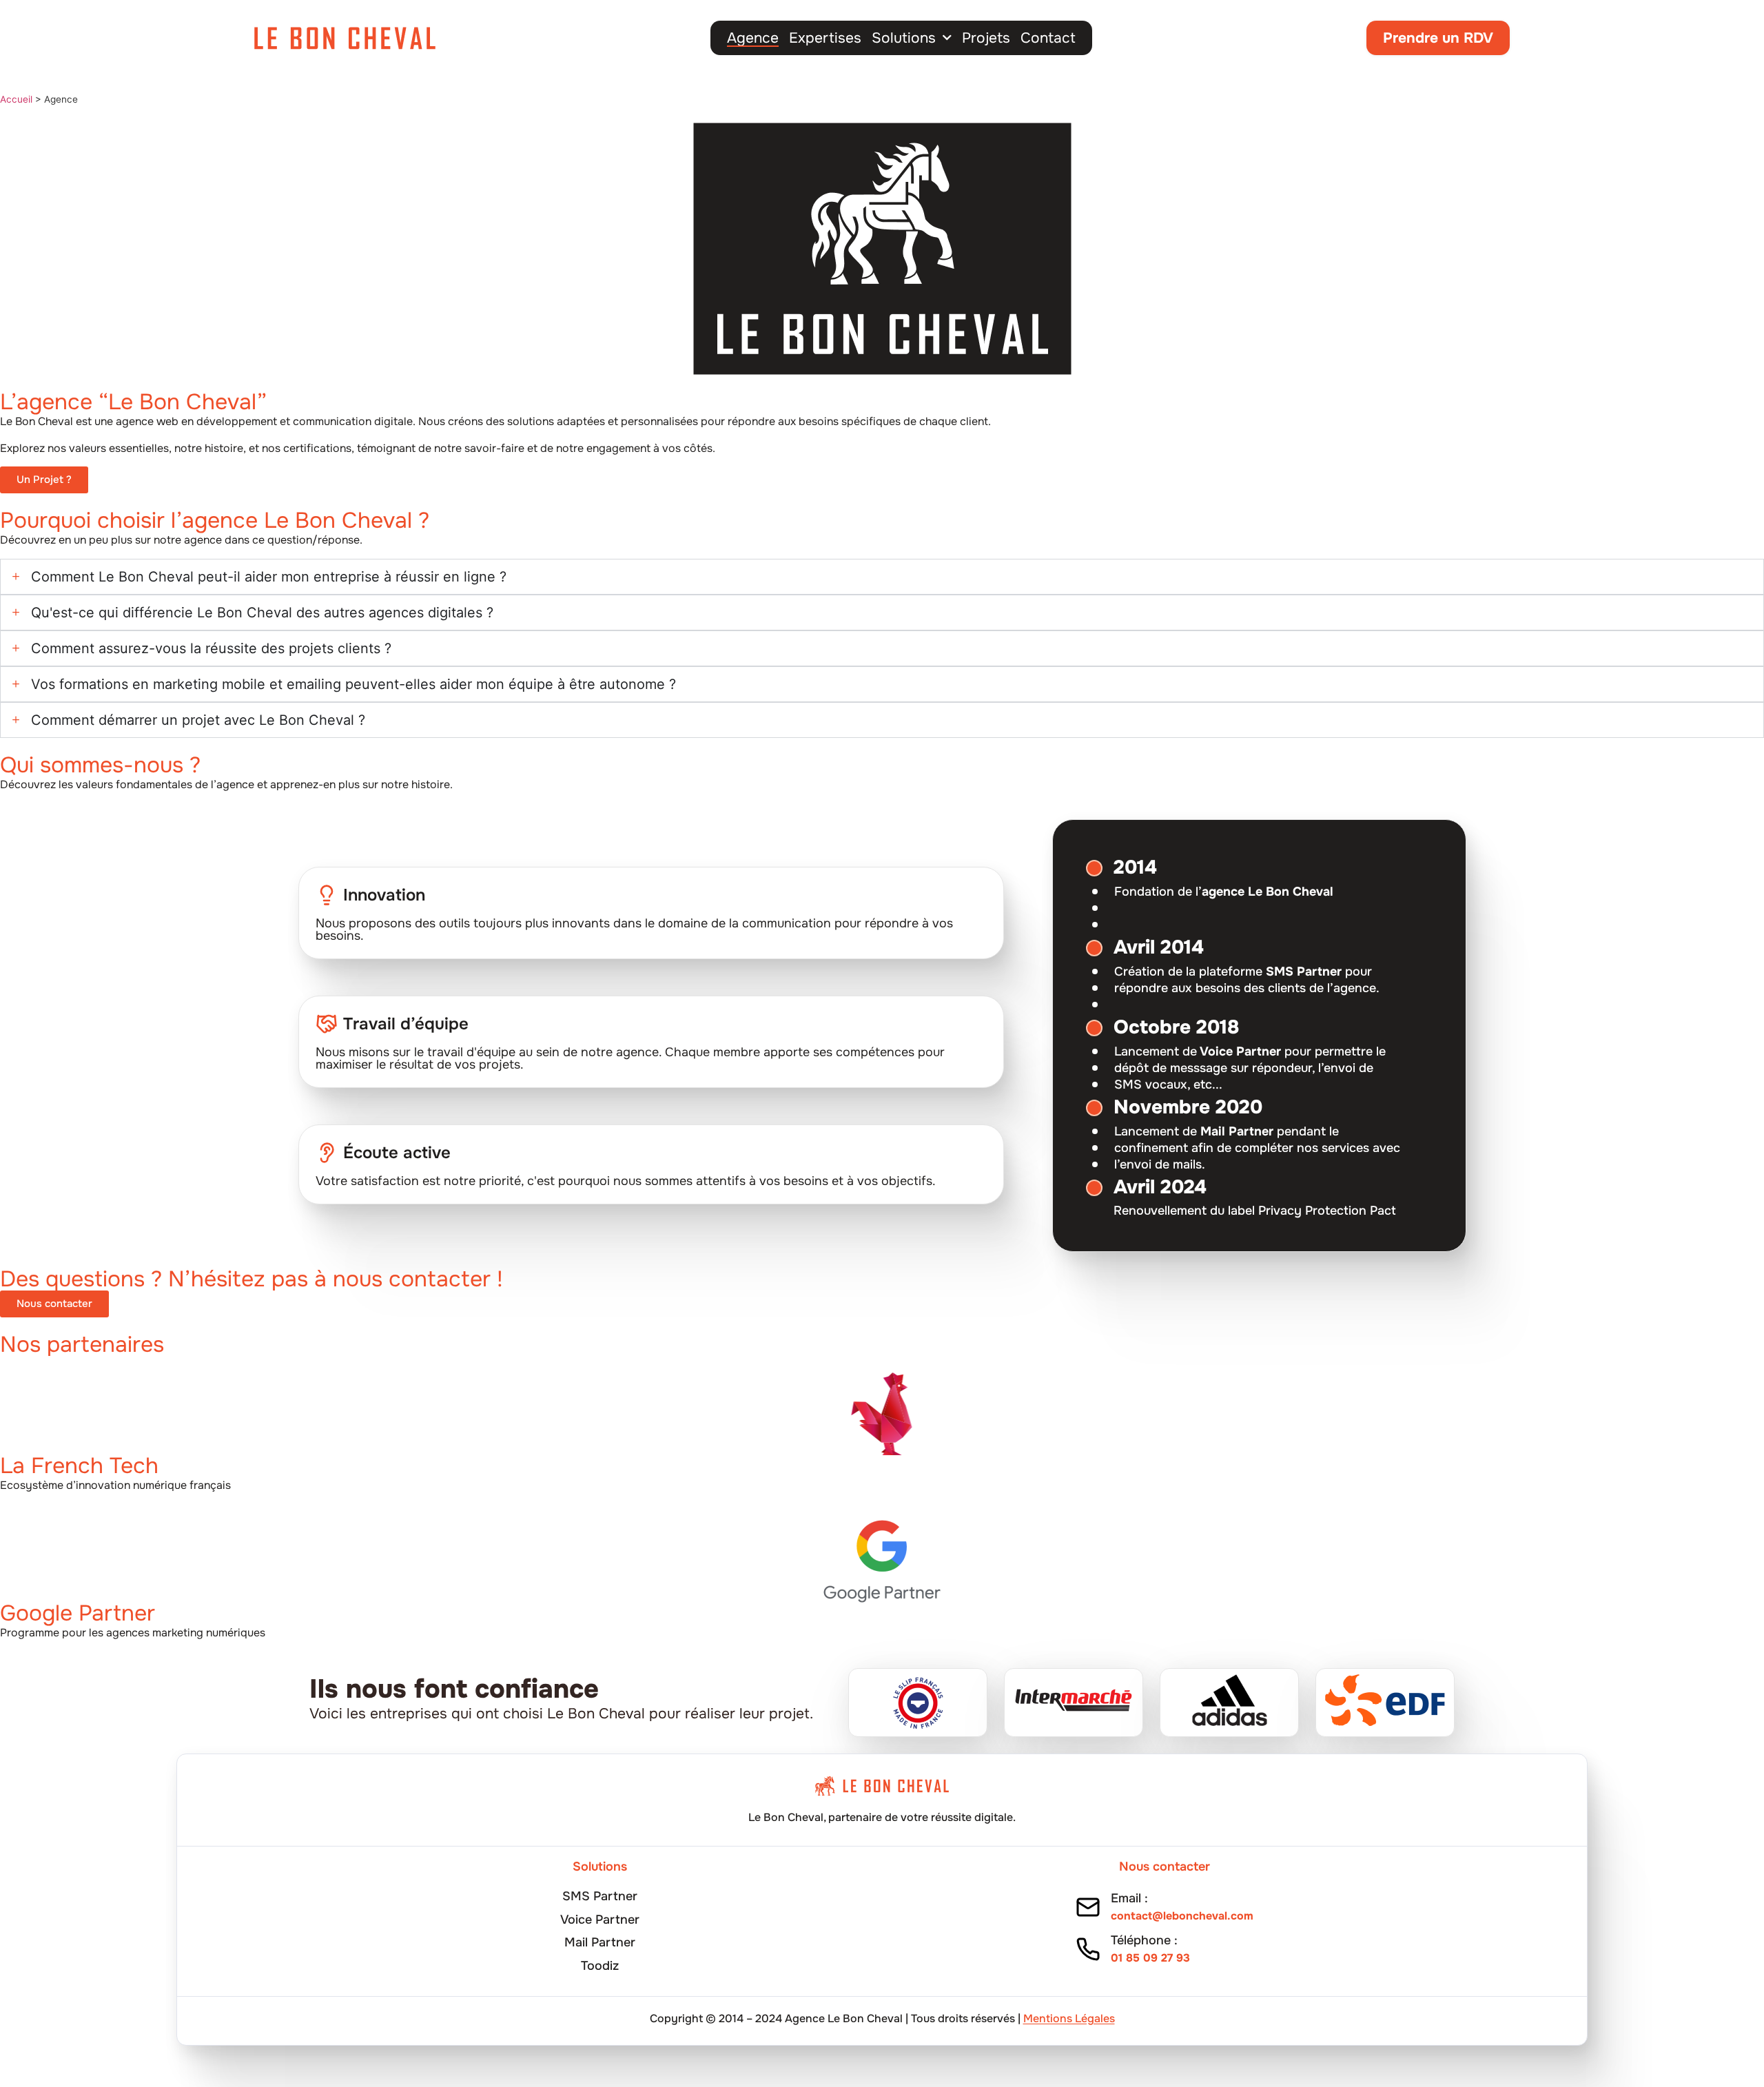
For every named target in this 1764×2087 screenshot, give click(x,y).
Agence (753, 38)
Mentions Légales (1069, 2018)
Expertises (825, 38)
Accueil (16, 99)
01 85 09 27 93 (1150, 1958)
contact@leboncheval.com (1182, 1916)
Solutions (904, 38)
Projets (986, 38)
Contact (1048, 38)
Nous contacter (1165, 1867)
